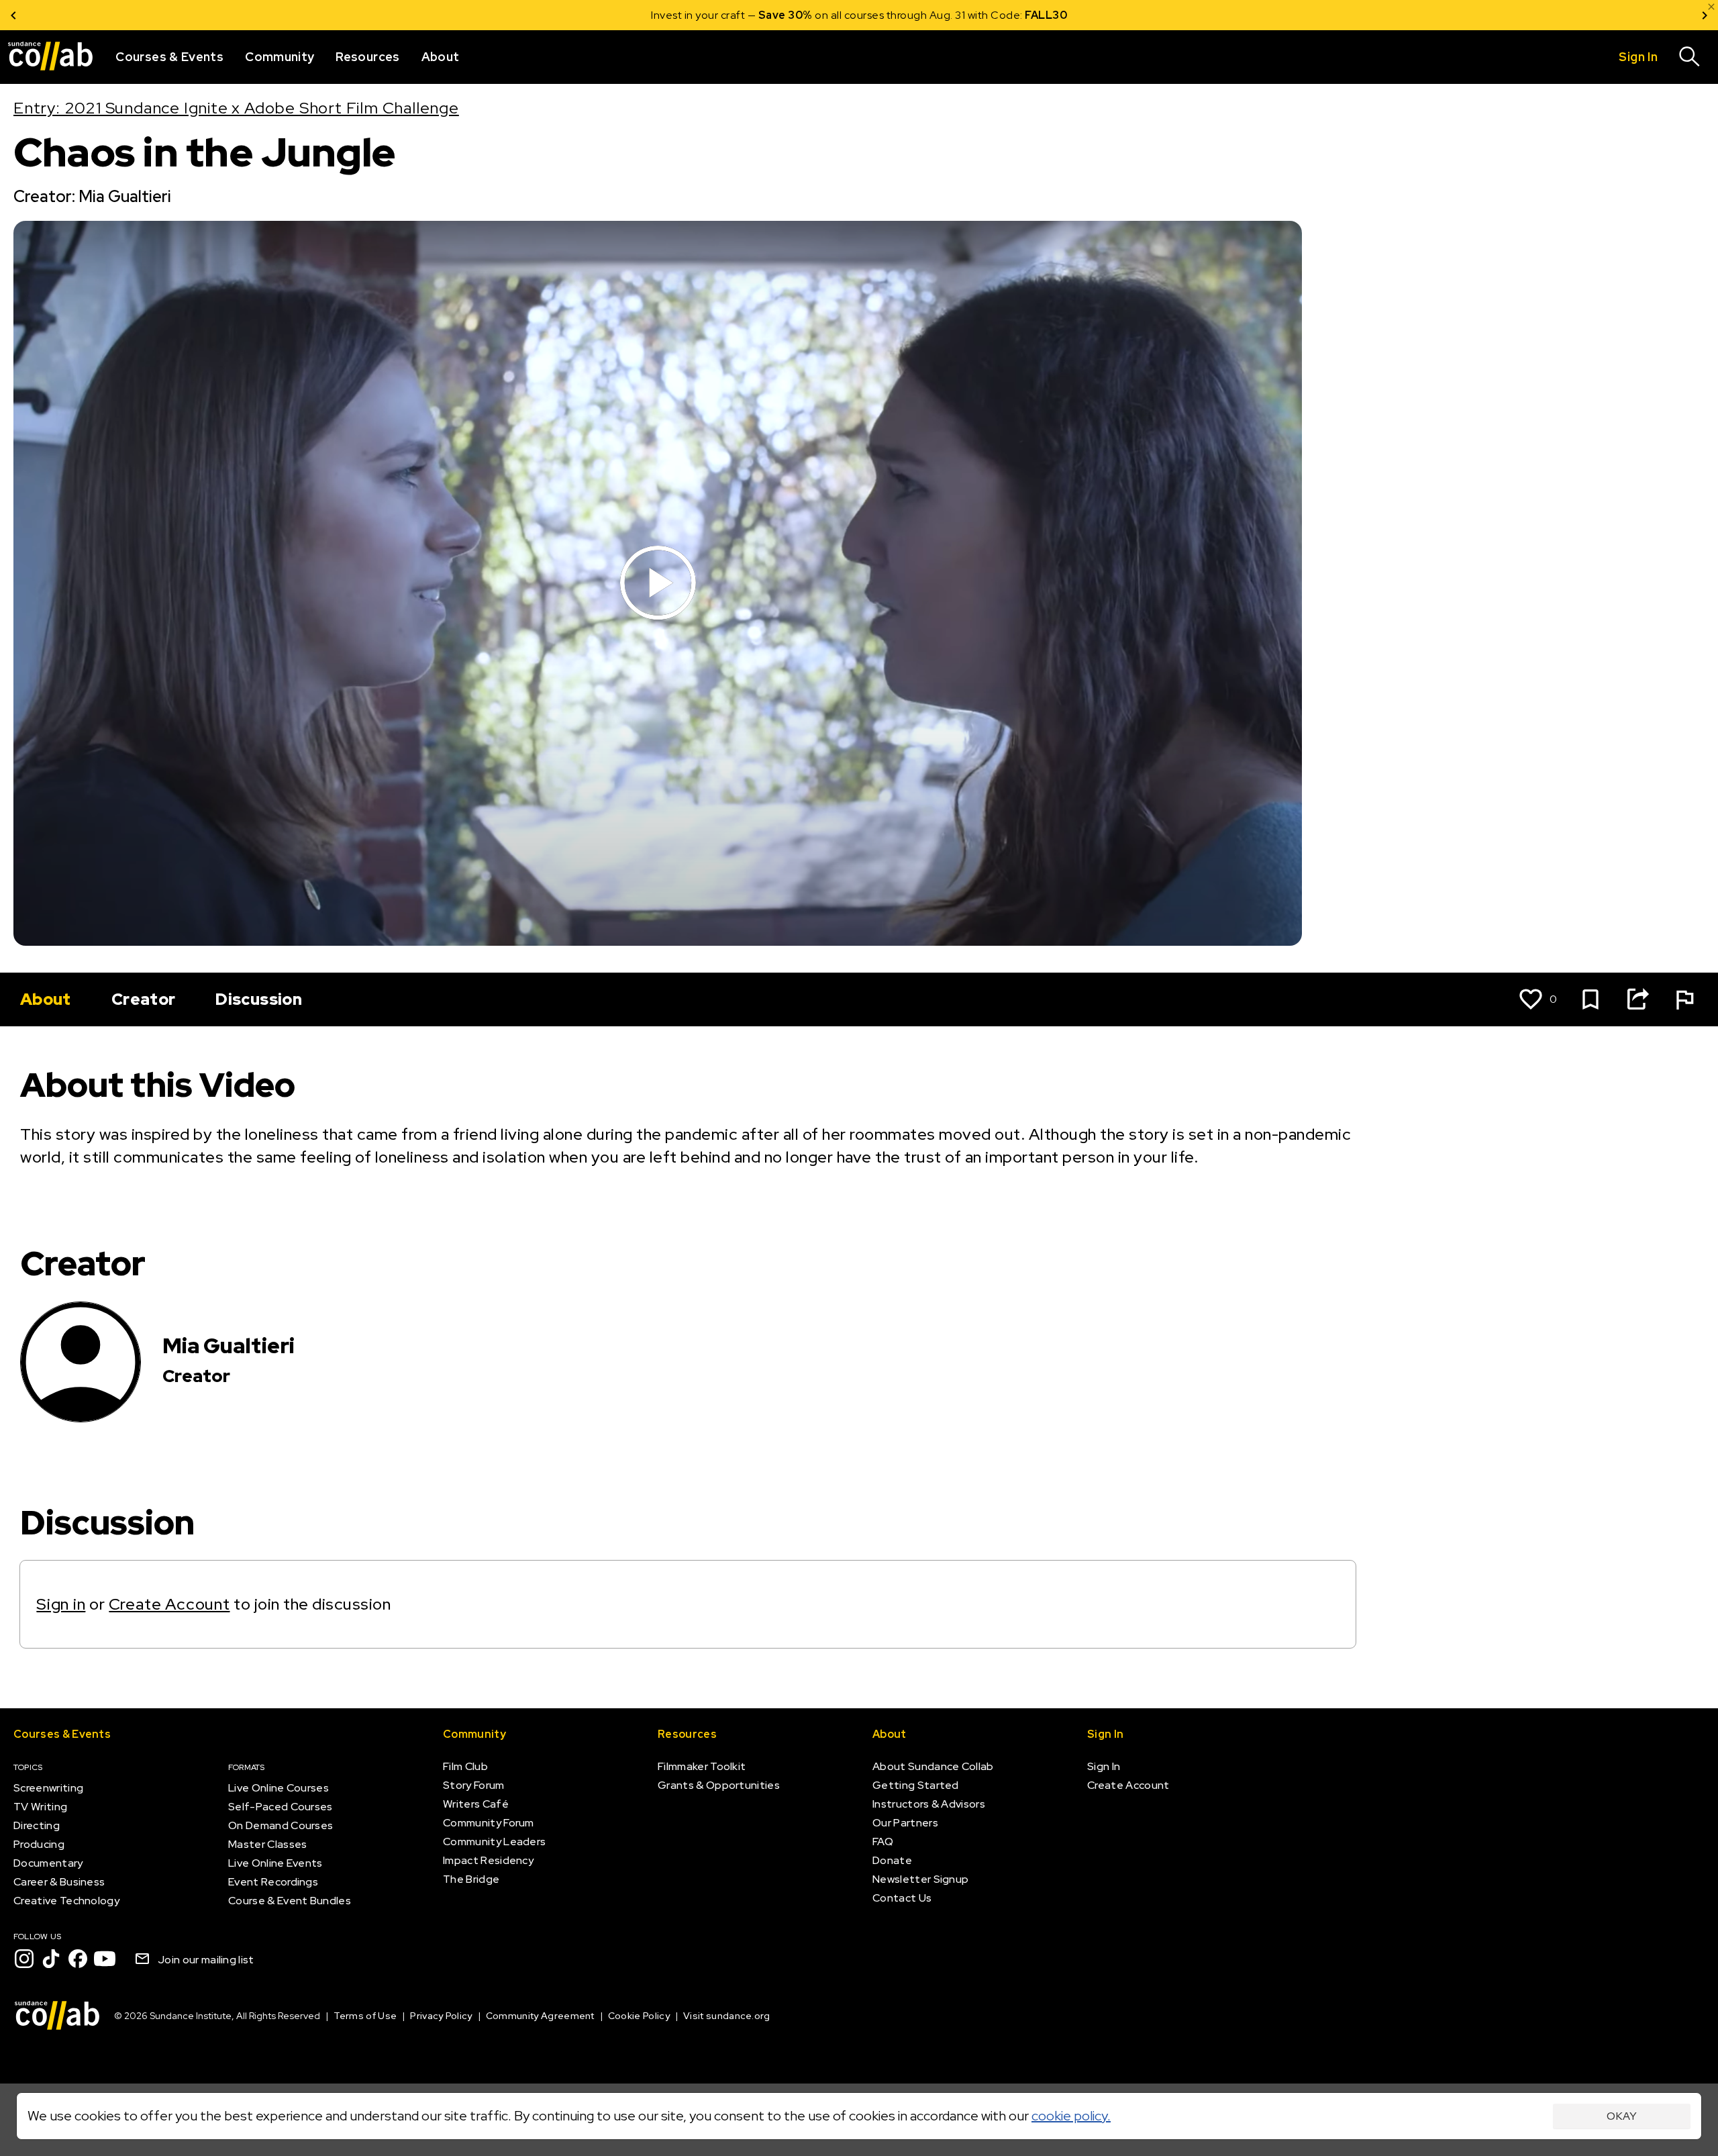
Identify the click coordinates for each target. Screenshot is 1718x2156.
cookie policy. (1071, 2116)
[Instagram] (24, 1959)
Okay (1622, 2116)
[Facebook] (78, 1959)
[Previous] (13, 15)
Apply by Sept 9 (1020, 15)
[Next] (1705, 15)
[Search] (1690, 57)
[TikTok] (51, 1959)
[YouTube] (105, 1959)
